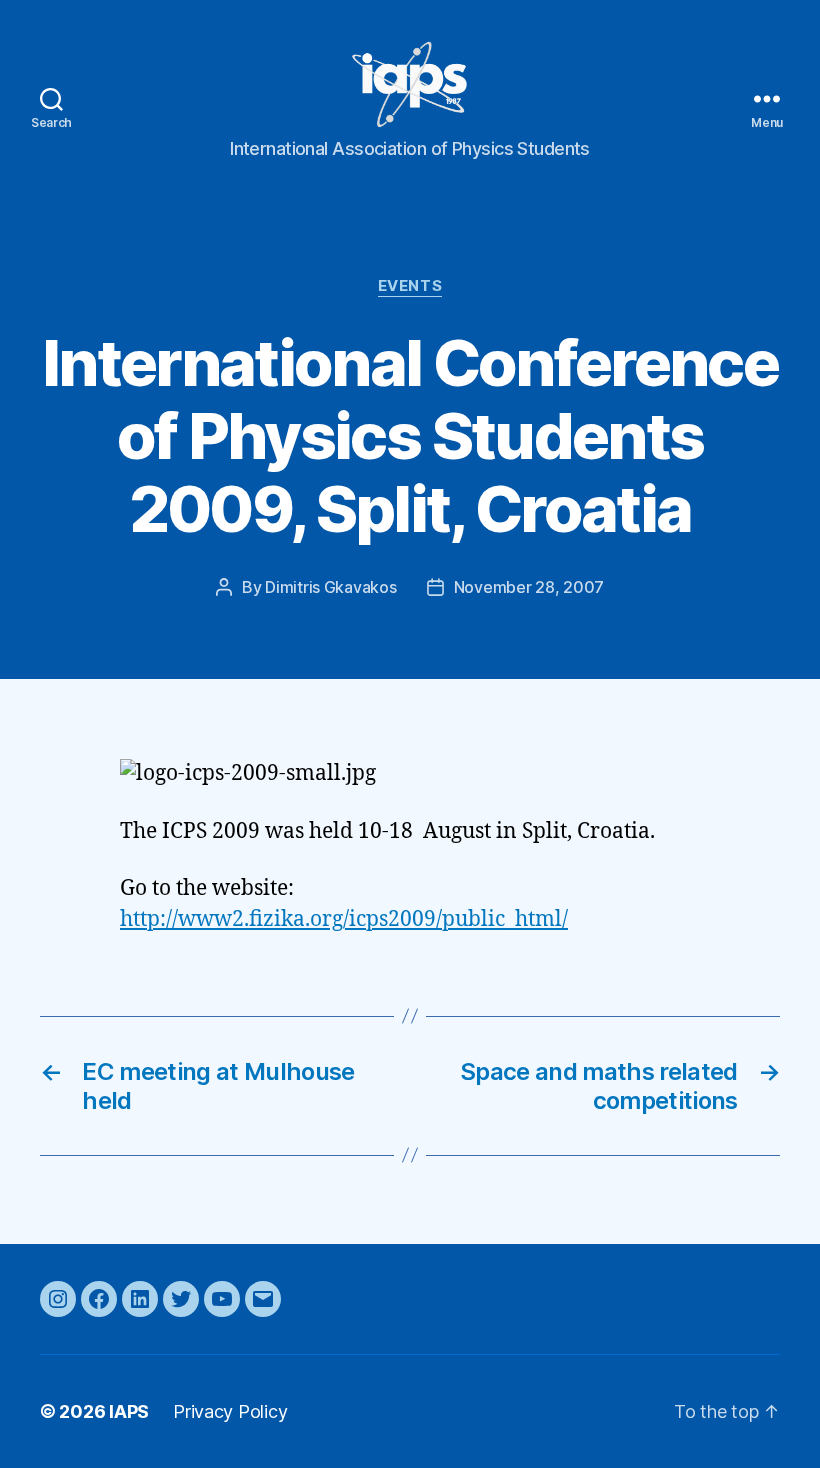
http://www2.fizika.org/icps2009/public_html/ (344, 919)
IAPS (129, 1411)
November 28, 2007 (529, 587)
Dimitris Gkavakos (330, 587)
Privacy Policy (230, 1411)
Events (410, 286)
